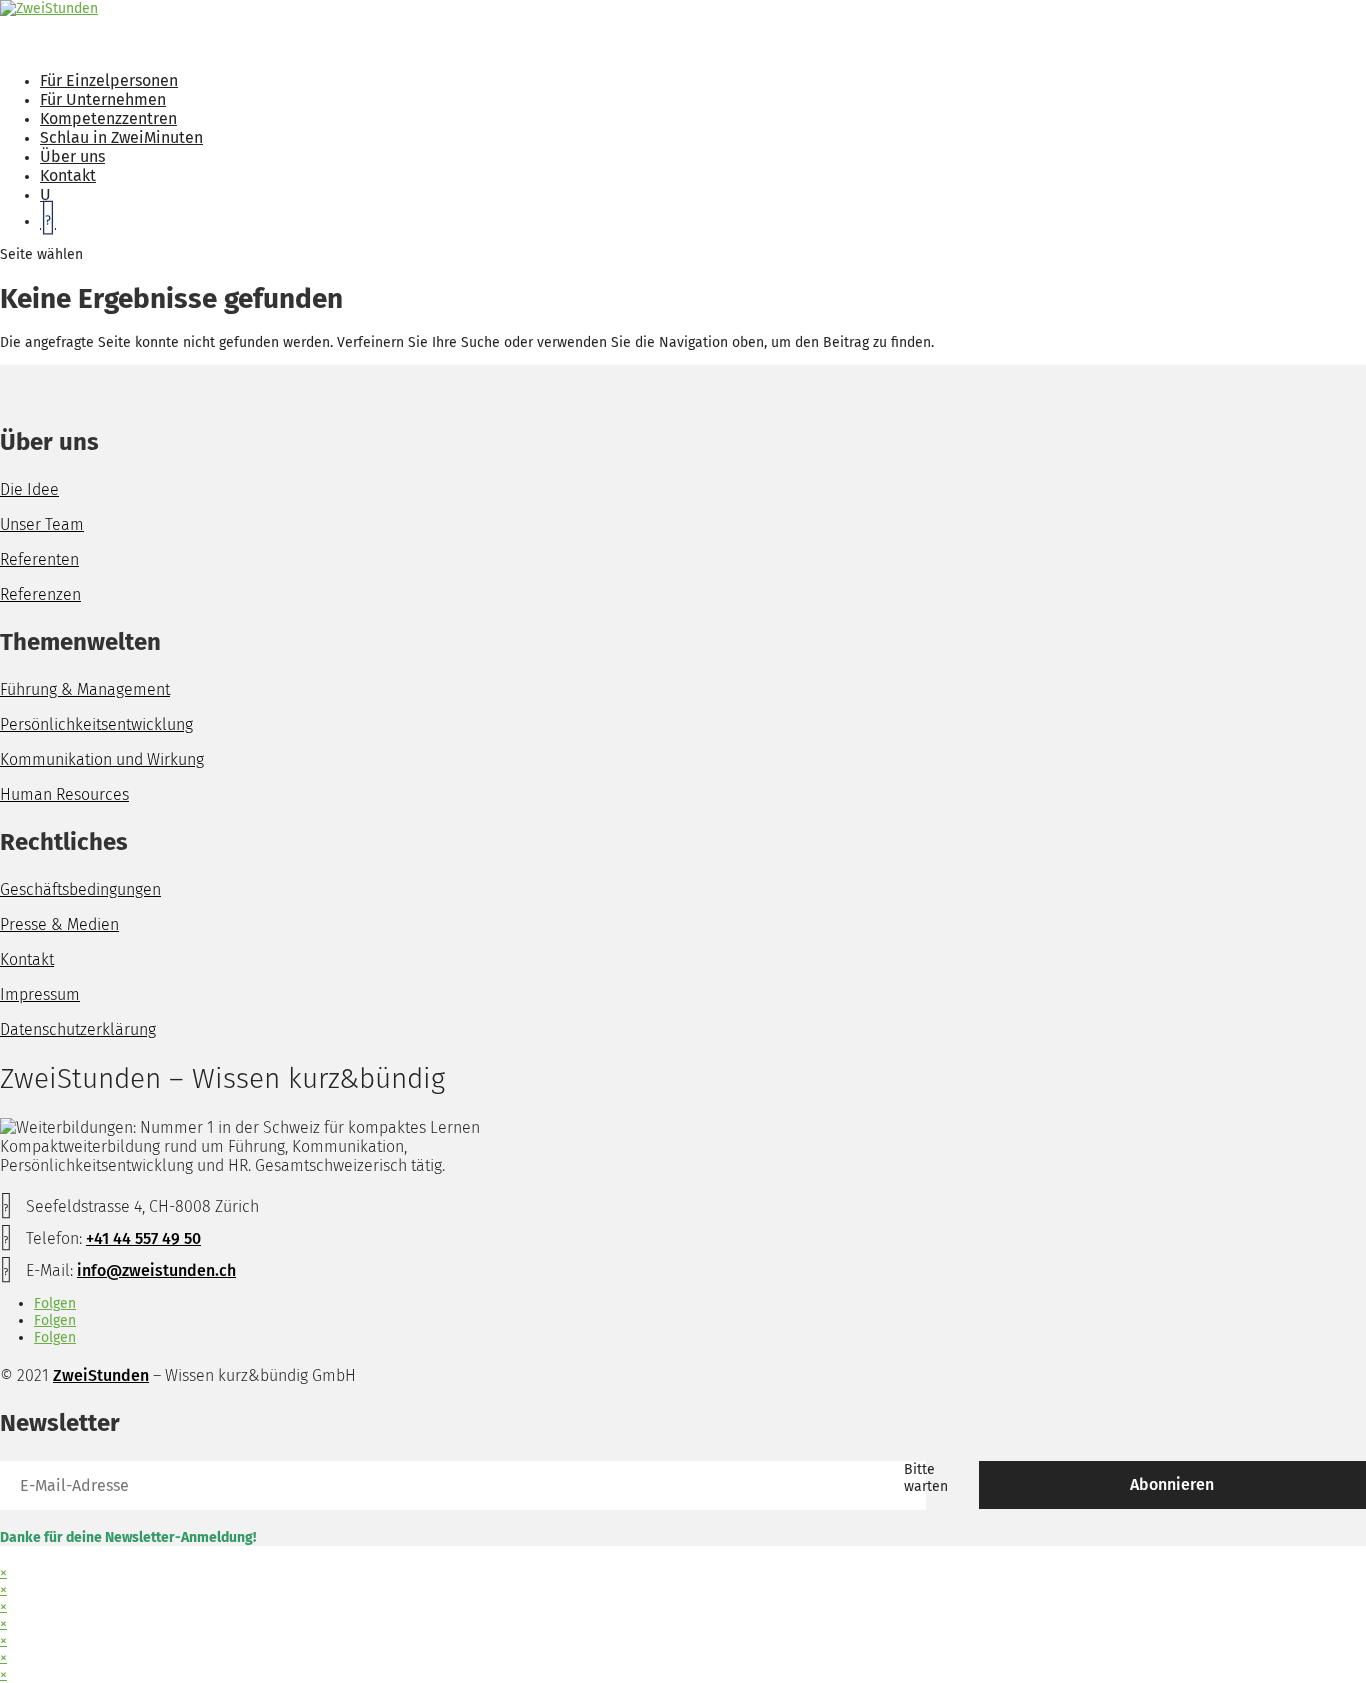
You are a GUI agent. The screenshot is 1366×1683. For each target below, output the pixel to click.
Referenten (39, 559)
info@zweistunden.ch (156, 1270)
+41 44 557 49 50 (143, 1238)
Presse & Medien (59, 924)
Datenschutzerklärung (78, 1029)
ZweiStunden (101, 1375)
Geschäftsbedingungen (80, 889)
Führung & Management (85, 689)
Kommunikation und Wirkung (102, 759)
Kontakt (27, 959)
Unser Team (42, 524)
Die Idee (29, 489)
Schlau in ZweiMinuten (121, 137)
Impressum (40, 994)
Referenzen (40, 594)
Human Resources (64, 794)
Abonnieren (1172, 1484)
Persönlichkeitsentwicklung (96, 724)
